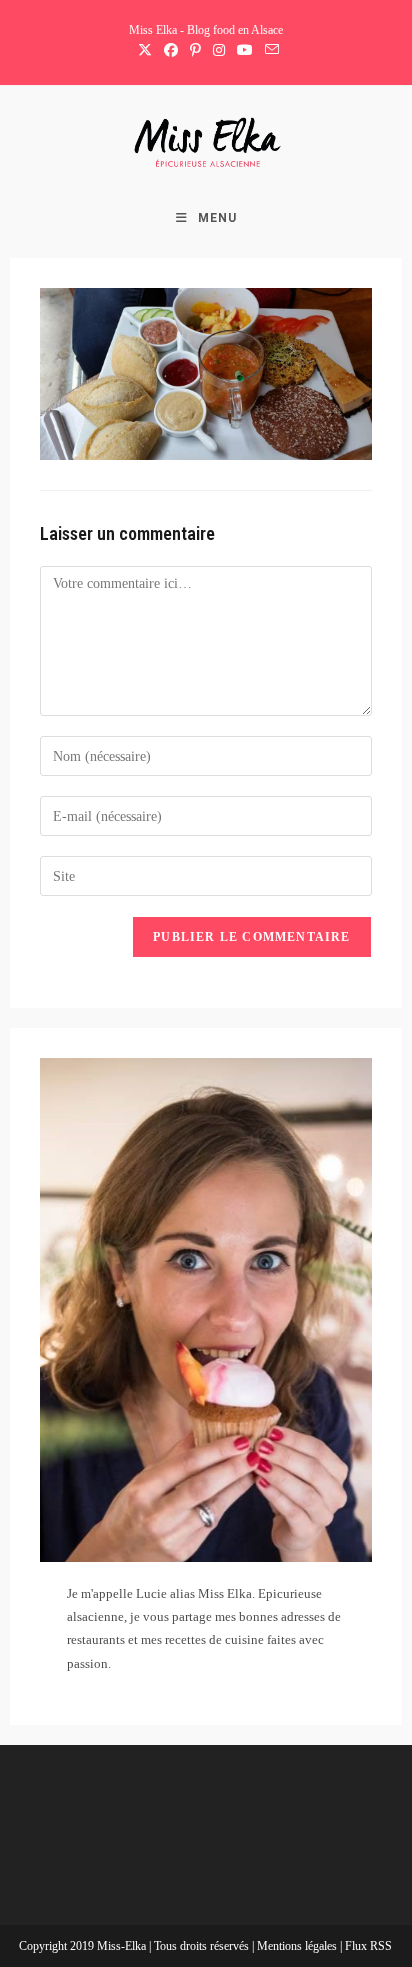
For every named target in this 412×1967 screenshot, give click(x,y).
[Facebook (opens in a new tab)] (171, 51)
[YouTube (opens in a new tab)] (245, 51)
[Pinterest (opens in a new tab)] (195, 51)
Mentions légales (298, 1946)
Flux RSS (368, 1946)
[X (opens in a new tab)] (145, 51)
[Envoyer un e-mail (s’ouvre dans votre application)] (269, 51)
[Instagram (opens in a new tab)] (219, 51)
